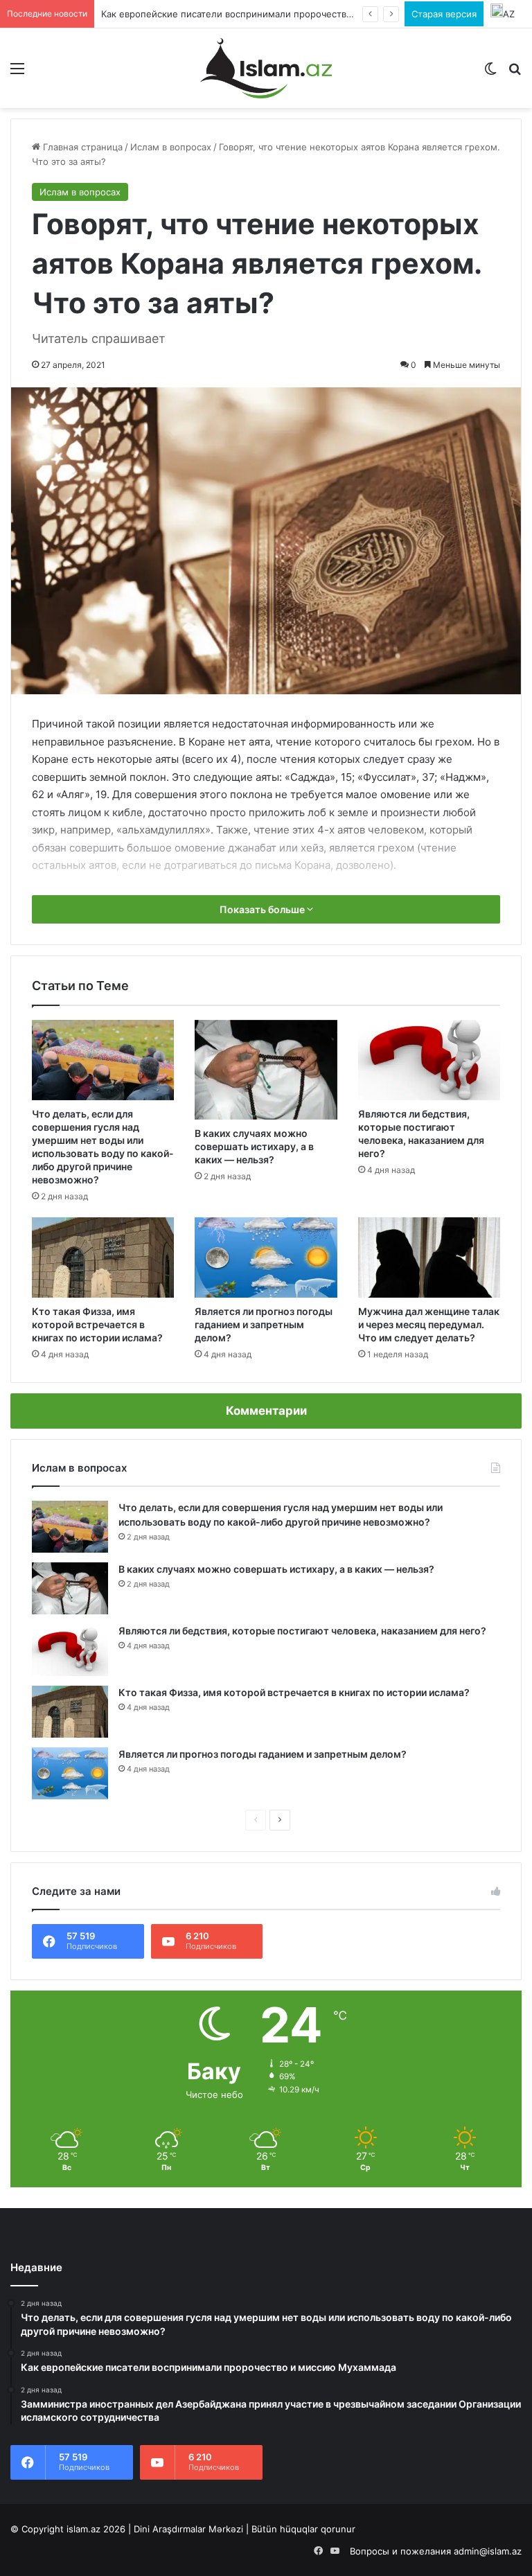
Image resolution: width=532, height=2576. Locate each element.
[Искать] (515, 73)
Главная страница (81, 147)
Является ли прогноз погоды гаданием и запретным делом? (264, 1324)
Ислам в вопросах (171, 147)
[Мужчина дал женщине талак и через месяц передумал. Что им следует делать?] (429, 1258)
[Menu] (17, 73)
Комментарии (266, 1411)
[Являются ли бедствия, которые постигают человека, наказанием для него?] (429, 1060)
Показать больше (263, 909)
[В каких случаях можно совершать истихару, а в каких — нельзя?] (266, 1070)
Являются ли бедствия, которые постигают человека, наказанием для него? (302, 1631)
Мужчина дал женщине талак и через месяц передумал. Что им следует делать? (429, 1324)
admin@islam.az (488, 2551)
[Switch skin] (490, 73)
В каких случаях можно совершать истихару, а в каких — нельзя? (254, 1146)
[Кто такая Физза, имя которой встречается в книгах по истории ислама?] (103, 1258)
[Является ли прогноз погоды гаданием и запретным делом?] (266, 1258)
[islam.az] (266, 68)
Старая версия (444, 14)
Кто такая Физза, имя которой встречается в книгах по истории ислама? (97, 1324)
